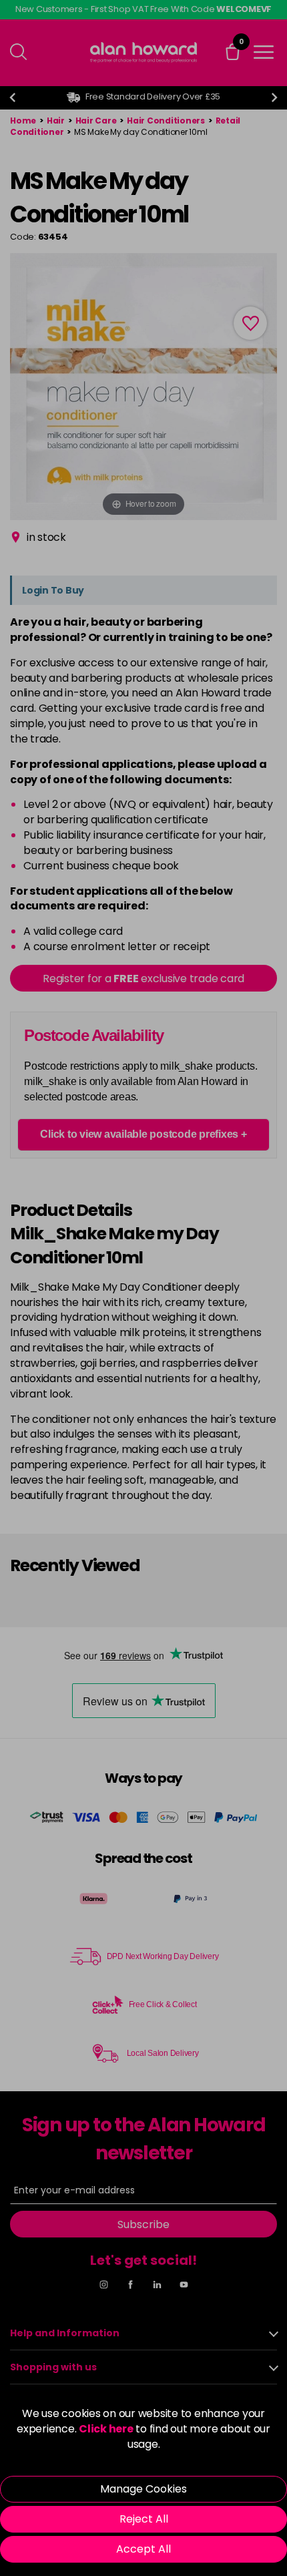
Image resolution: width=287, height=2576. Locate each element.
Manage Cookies (143, 2489)
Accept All (143, 2549)
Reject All (144, 2519)
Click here (106, 2429)
